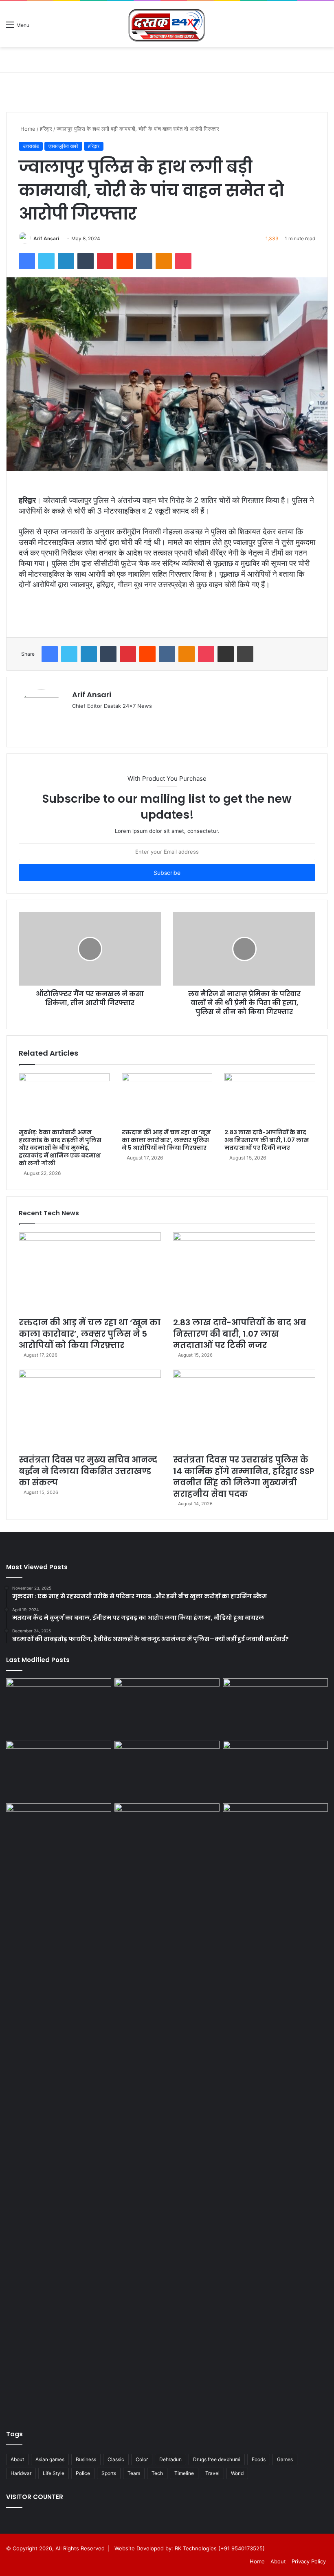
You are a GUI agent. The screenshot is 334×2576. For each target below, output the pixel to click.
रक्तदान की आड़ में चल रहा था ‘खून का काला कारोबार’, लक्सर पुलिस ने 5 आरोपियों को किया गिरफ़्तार (166, 1140)
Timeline (184, 2473)
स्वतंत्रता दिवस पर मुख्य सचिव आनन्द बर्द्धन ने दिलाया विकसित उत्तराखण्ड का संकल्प (88, 1471)
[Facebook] (27, 261)
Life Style (54, 2473)
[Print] (245, 654)
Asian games (50, 2459)
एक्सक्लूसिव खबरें (63, 146)
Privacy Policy (309, 2561)
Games (285, 2459)
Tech (157, 2473)
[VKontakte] (144, 261)
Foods (259, 2459)
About (17, 2459)
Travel (212, 2473)
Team (134, 2473)
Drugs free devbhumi (217, 2459)
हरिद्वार (46, 129)
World (237, 2473)
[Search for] (324, 27)
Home (27, 129)
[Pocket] (183, 261)
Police (83, 2473)
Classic (116, 2459)
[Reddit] (125, 261)
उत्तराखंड (31, 146)
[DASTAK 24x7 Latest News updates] (167, 24)
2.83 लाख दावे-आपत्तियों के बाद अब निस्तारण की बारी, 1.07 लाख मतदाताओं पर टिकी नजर (267, 1140)
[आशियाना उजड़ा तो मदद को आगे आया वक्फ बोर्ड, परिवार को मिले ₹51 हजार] (275, 2109)
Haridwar (21, 2473)
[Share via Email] (226, 654)
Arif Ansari (46, 238)
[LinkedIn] (66, 261)
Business (86, 2459)
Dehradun (170, 2459)
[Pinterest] (105, 261)
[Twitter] (46, 261)
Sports (109, 2473)
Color (142, 2459)
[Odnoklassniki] (164, 261)
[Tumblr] (86, 261)
